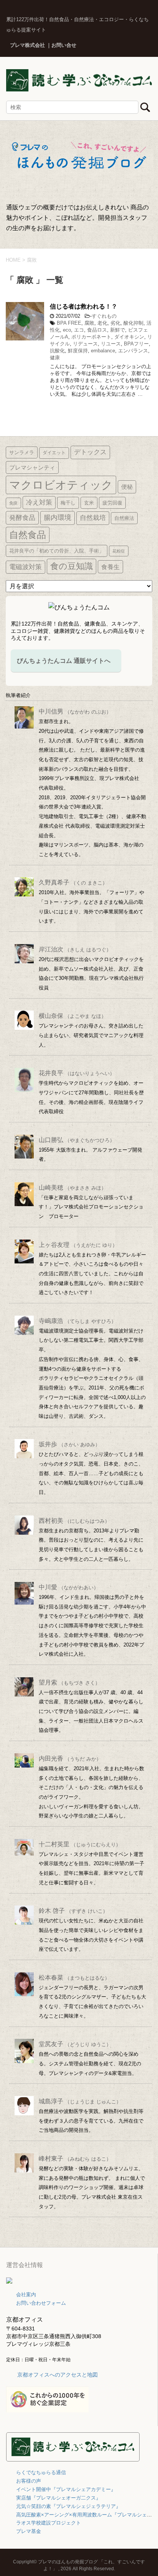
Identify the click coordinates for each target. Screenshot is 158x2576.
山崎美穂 (72, 1188)
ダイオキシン (129, 337)
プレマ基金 (29, 2531)
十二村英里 (80, 1844)
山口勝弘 (77, 1140)
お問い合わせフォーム (41, 2303)
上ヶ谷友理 (78, 1245)
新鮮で (118, 330)
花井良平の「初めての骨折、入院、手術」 (57, 551)
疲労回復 (112, 503)
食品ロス (97, 330)
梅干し (68, 503)
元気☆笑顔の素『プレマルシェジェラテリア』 (68, 2506)
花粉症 (119, 551)
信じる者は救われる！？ (84, 306)
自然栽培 (93, 518)
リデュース (85, 344)
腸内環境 (58, 518)
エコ (79, 330)
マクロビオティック (61, 485)
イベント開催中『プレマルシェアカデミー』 (66, 2489)
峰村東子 (75, 2159)
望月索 (69, 1682)
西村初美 (74, 1521)
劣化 (115, 323)
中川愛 (69, 1587)
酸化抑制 (133, 323)
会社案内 (26, 2295)
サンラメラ (22, 452)
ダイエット (54, 453)
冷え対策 (39, 502)
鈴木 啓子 (73, 1911)
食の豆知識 (72, 566)
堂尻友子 (75, 2044)
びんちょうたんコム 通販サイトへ (64, 661)
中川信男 (75, 711)
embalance (103, 351)
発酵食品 (22, 518)
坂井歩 (69, 1444)
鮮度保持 (78, 351)
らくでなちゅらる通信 (41, 2472)
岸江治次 (75, 949)
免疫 (13, 503)
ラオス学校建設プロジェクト (49, 2523)
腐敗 (89, 323)
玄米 (89, 503)
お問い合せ (64, 45)
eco (67, 330)
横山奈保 (72, 1016)
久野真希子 (73, 882)
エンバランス (133, 351)
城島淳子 (80, 2101)
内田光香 (70, 1759)
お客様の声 (29, 2481)
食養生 (110, 567)
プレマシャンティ (32, 467)
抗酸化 (57, 351)
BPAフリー (136, 344)
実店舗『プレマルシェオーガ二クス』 (58, 2498)
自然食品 (28, 535)
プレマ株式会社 (27, 45)
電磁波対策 (26, 567)
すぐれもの (104, 316)
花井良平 (77, 1073)
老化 (102, 323)
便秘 (127, 487)
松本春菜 (74, 1978)
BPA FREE (69, 323)
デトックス (90, 452)
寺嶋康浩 (77, 1321)
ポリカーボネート (91, 337)
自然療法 (124, 518)
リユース (111, 344)
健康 (55, 358)
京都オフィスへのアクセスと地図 (58, 2375)
